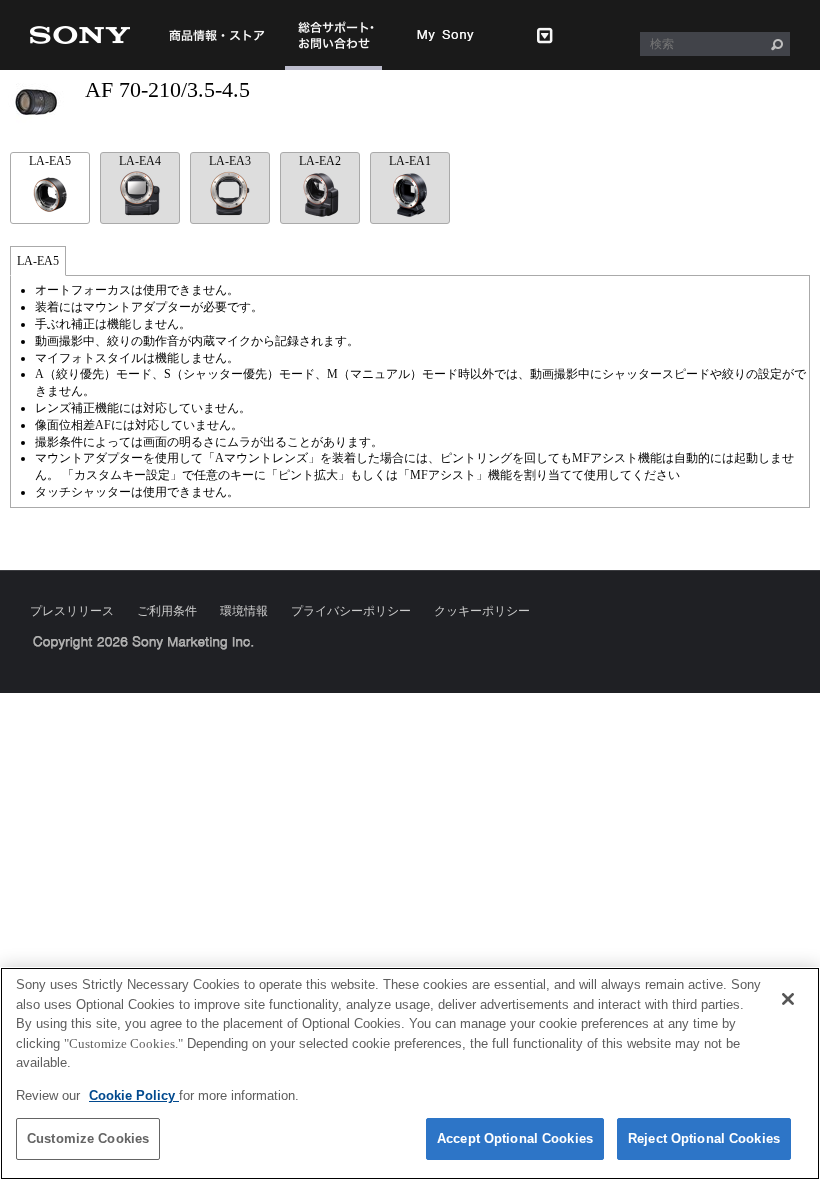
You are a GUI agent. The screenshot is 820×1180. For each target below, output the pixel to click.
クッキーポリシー (482, 611)
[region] (410, 1073)
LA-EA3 (230, 161)
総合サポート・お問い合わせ (334, 69)
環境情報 (244, 611)
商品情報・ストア (216, 35)
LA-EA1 (410, 161)
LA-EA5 (50, 161)
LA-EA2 (320, 161)
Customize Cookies (88, 1138)
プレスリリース (72, 611)
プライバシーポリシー (351, 611)
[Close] (788, 999)
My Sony (446, 35)
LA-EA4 (140, 161)
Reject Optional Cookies (704, 1138)
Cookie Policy (134, 1095)
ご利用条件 (167, 611)
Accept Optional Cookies (515, 1138)
